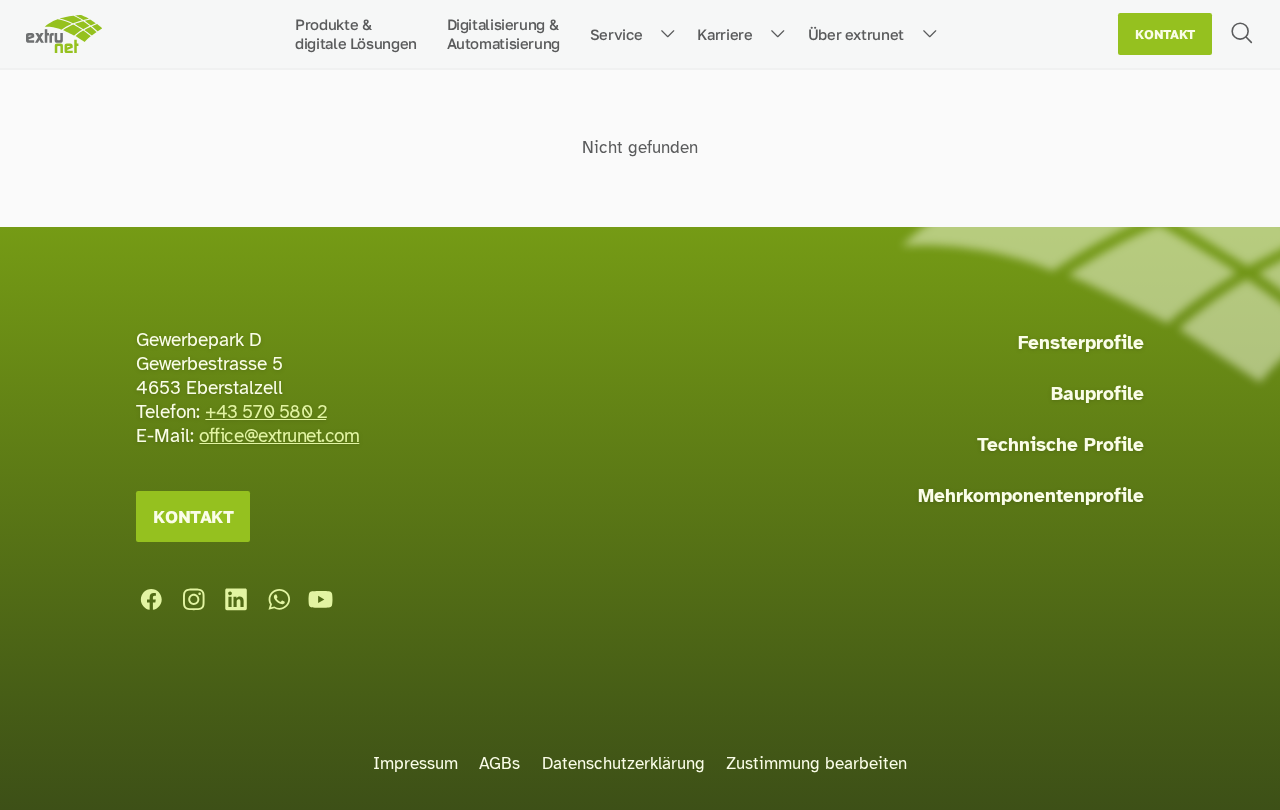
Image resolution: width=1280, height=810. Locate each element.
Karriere (724, 34)
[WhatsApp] (279, 600)
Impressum (415, 763)
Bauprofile (1097, 394)
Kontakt (1165, 34)
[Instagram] (194, 600)
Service (616, 34)
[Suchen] (1242, 32)
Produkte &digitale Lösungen (356, 33)
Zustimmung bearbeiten (816, 763)
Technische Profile (1060, 445)
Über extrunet (856, 34)
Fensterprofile (1081, 343)
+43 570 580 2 (265, 412)
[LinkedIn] (236, 600)
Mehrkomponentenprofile (1031, 496)
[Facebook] (151, 600)
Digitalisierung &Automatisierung (503, 33)
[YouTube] (321, 600)
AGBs (499, 763)
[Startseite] (63, 34)
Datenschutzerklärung (623, 763)
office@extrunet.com (279, 436)
